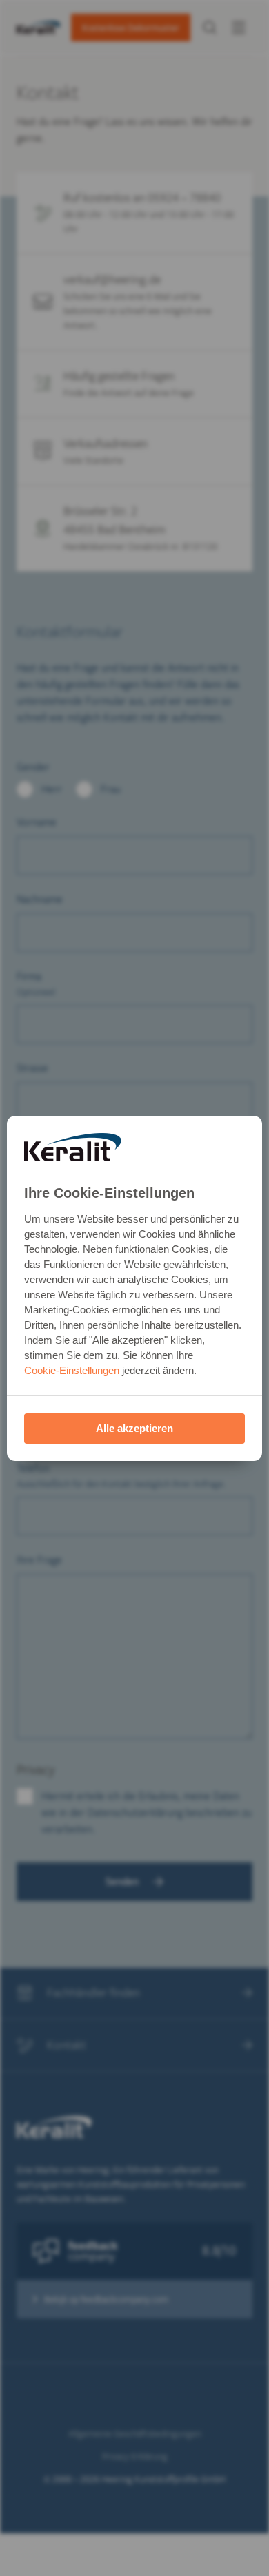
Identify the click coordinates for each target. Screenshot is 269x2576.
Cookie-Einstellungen (72, 1370)
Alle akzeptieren (134, 1428)
